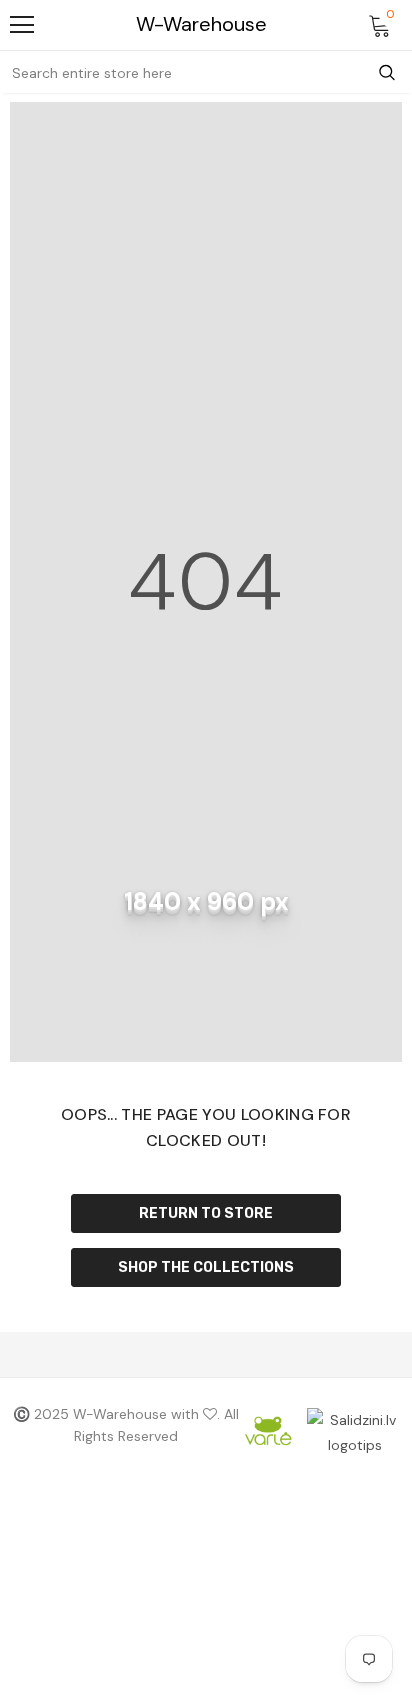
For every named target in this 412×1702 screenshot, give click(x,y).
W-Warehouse (201, 24)
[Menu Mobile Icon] (22, 25)
